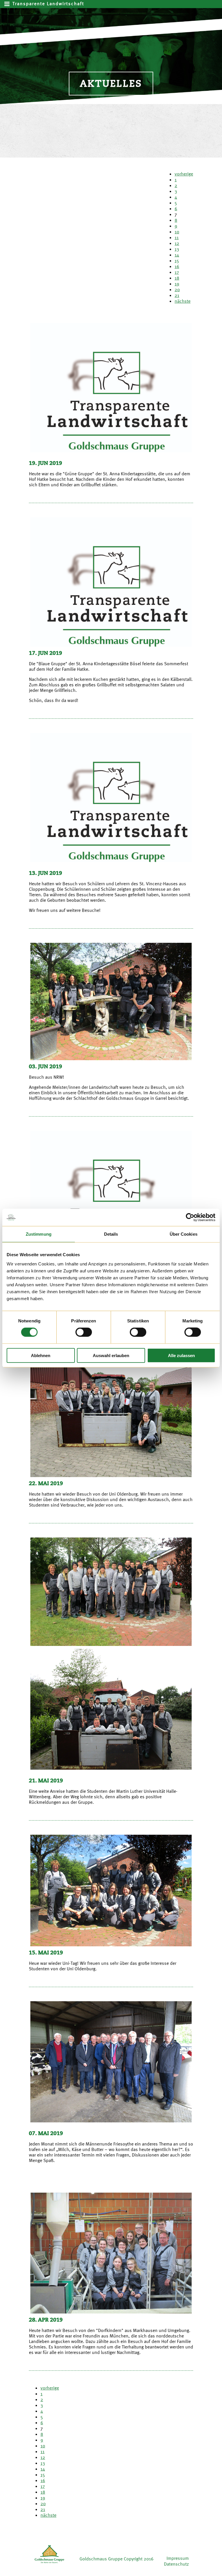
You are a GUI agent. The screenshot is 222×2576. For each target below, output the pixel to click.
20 (177, 289)
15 (177, 260)
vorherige (184, 174)
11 (177, 237)
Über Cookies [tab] (184, 1234)
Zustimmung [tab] (39, 1234)
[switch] (84, 1332)
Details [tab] (111, 1234)
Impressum (178, 2558)
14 (177, 255)
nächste (183, 301)
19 (177, 284)
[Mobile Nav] (8, 4)
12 (177, 243)
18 (177, 278)
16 (177, 266)
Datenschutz (176, 2564)
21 (177, 295)
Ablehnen (41, 1355)
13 (177, 249)
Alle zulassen (181, 1355)
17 (177, 272)
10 (177, 232)
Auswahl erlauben (111, 1355)
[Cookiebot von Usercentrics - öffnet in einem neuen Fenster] (190, 1217)
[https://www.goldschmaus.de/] (49, 2564)
